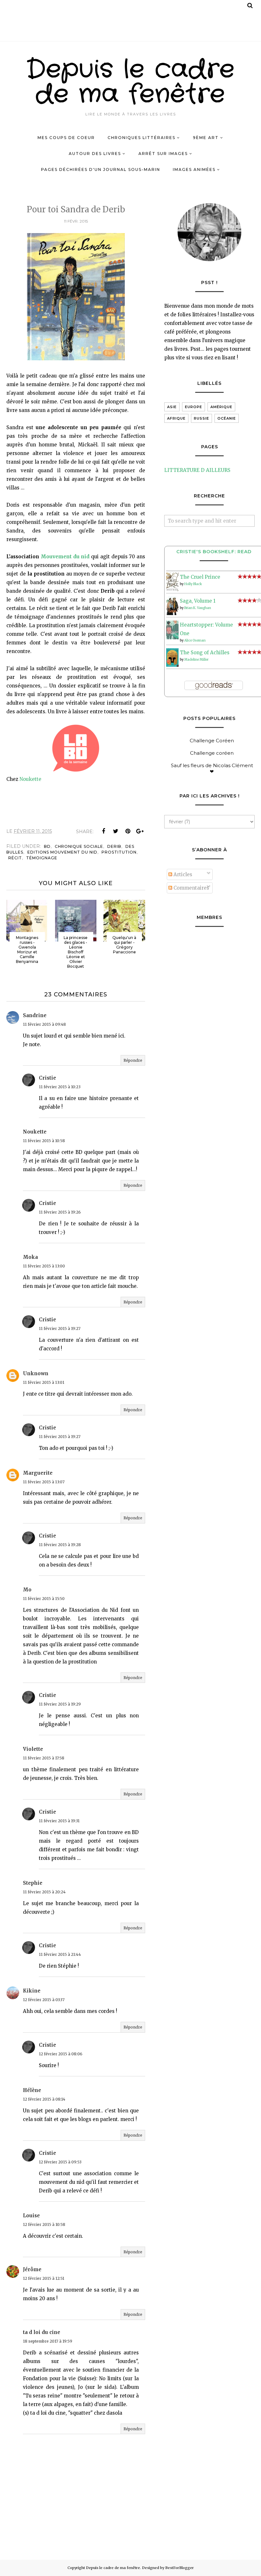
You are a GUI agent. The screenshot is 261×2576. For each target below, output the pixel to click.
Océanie (227, 418)
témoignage (42, 858)
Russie (201, 418)
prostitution (119, 852)
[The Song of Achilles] (172, 665)
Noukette (30, 779)
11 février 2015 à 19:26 (60, 1212)
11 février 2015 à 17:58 (44, 1758)
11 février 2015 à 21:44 (60, 1954)
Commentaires (191, 888)
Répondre (133, 1060)
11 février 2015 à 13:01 (44, 1382)
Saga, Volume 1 (198, 601)
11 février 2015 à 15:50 (44, 1599)
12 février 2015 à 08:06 (61, 2054)
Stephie (33, 1883)
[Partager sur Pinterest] (128, 831)
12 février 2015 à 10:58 (44, 2224)
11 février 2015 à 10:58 (44, 1141)
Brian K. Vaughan (198, 608)
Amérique (221, 407)
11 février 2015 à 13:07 (44, 1482)
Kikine (32, 1991)
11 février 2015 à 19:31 (59, 1821)
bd (47, 846)
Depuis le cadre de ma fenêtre (131, 82)
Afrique (176, 418)
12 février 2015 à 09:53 (60, 2162)
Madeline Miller (196, 660)
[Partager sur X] (116, 831)
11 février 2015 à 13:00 (44, 1266)
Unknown (36, 1373)
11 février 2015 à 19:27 (60, 1328)
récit (15, 858)
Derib (114, 846)
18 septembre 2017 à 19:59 (48, 2341)
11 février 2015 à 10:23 (60, 1087)
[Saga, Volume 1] (172, 613)
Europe (194, 407)
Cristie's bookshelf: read (214, 552)
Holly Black (193, 584)
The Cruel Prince (200, 577)
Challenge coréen (212, 753)
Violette (33, 1749)
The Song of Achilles (205, 653)
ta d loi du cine (42, 2332)
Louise (31, 2216)
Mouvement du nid (65, 557)
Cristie (47, 1078)
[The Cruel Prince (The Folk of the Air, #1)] (172, 589)
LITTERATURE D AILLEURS (197, 470)
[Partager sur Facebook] (103, 831)
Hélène (32, 2090)
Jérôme (32, 2269)
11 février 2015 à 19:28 (60, 1545)
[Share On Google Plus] (140, 831)
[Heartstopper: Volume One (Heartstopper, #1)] (172, 638)
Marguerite (38, 1473)
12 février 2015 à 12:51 (44, 2278)
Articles (182, 874)
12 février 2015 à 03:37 (44, 2000)
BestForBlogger (180, 2568)
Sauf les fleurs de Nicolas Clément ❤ (212, 768)
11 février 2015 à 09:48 (44, 1024)
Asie (172, 407)
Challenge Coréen (212, 741)
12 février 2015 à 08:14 (44, 2099)
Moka (30, 1257)
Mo (27, 1590)
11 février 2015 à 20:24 (44, 1892)
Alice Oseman (195, 640)
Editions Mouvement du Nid (62, 852)
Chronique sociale (79, 846)
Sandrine (35, 1015)
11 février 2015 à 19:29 (60, 1704)
